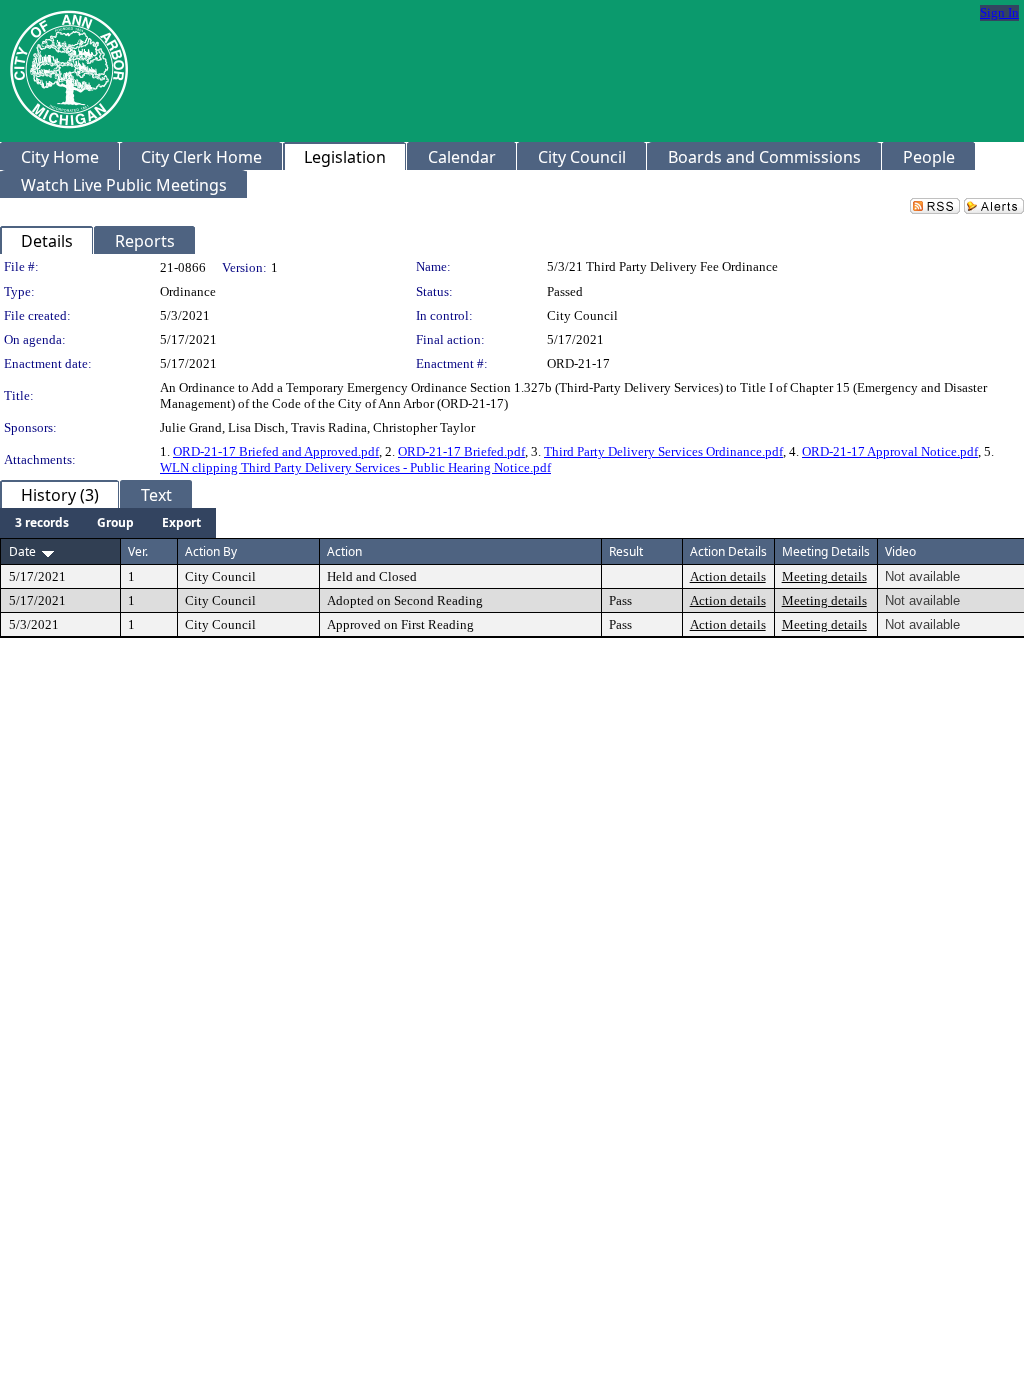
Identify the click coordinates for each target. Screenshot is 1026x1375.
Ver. (138, 551)
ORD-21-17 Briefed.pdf (461, 451)
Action (344, 551)
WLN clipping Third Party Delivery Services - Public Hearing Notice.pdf (355, 467)
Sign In (999, 12)
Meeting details (824, 576)
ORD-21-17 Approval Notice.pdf (890, 451)
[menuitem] (42, 523)
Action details (728, 576)
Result (626, 551)
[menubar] (108, 523)
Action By (211, 551)
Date (22, 551)
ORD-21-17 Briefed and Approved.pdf (276, 451)
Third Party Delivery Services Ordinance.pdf (663, 451)
